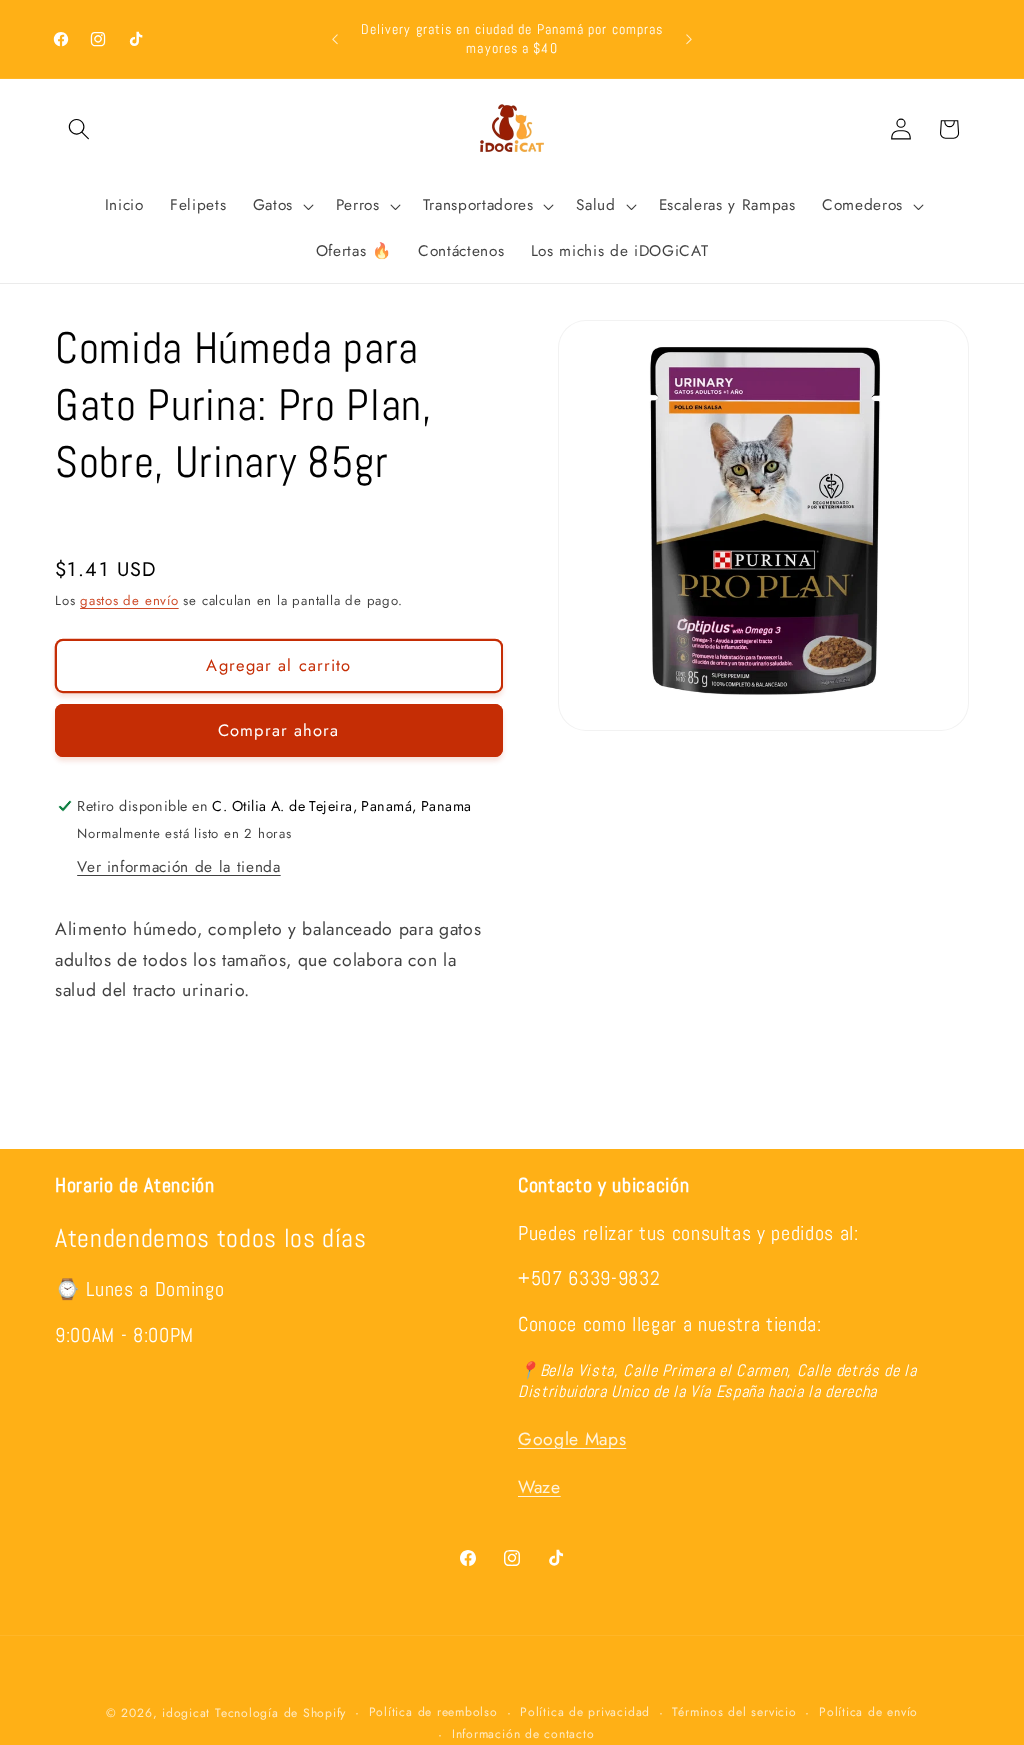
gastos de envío (129, 600)
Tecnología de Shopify (280, 1713)
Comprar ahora (278, 730)
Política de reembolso (433, 1712)
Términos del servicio (734, 1712)
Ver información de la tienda (178, 867)
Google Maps (572, 1439)
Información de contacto (523, 1734)
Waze (539, 1487)
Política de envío (868, 1712)
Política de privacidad (585, 1712)
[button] (79, 129)
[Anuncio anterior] (335, 39)
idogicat (186, 1713)
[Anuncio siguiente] (689, 39)
